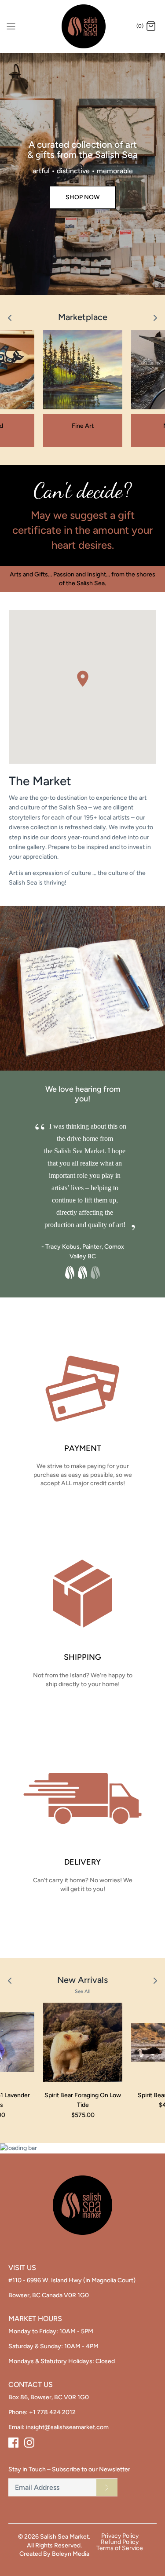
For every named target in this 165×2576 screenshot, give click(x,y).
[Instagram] (29, 2443)
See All (83, 1991)
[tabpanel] (83, 1176)
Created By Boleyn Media (54, 2554)
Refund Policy (120, 2542)
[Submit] (107, 2487)
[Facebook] (13, 2443)
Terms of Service (120, 2548)
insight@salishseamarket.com (67, 2427)
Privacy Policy (120, 2536)
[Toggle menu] (11, 26)
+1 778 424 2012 (52, 2412)
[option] (82, 174)
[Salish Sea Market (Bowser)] (82, 26)
